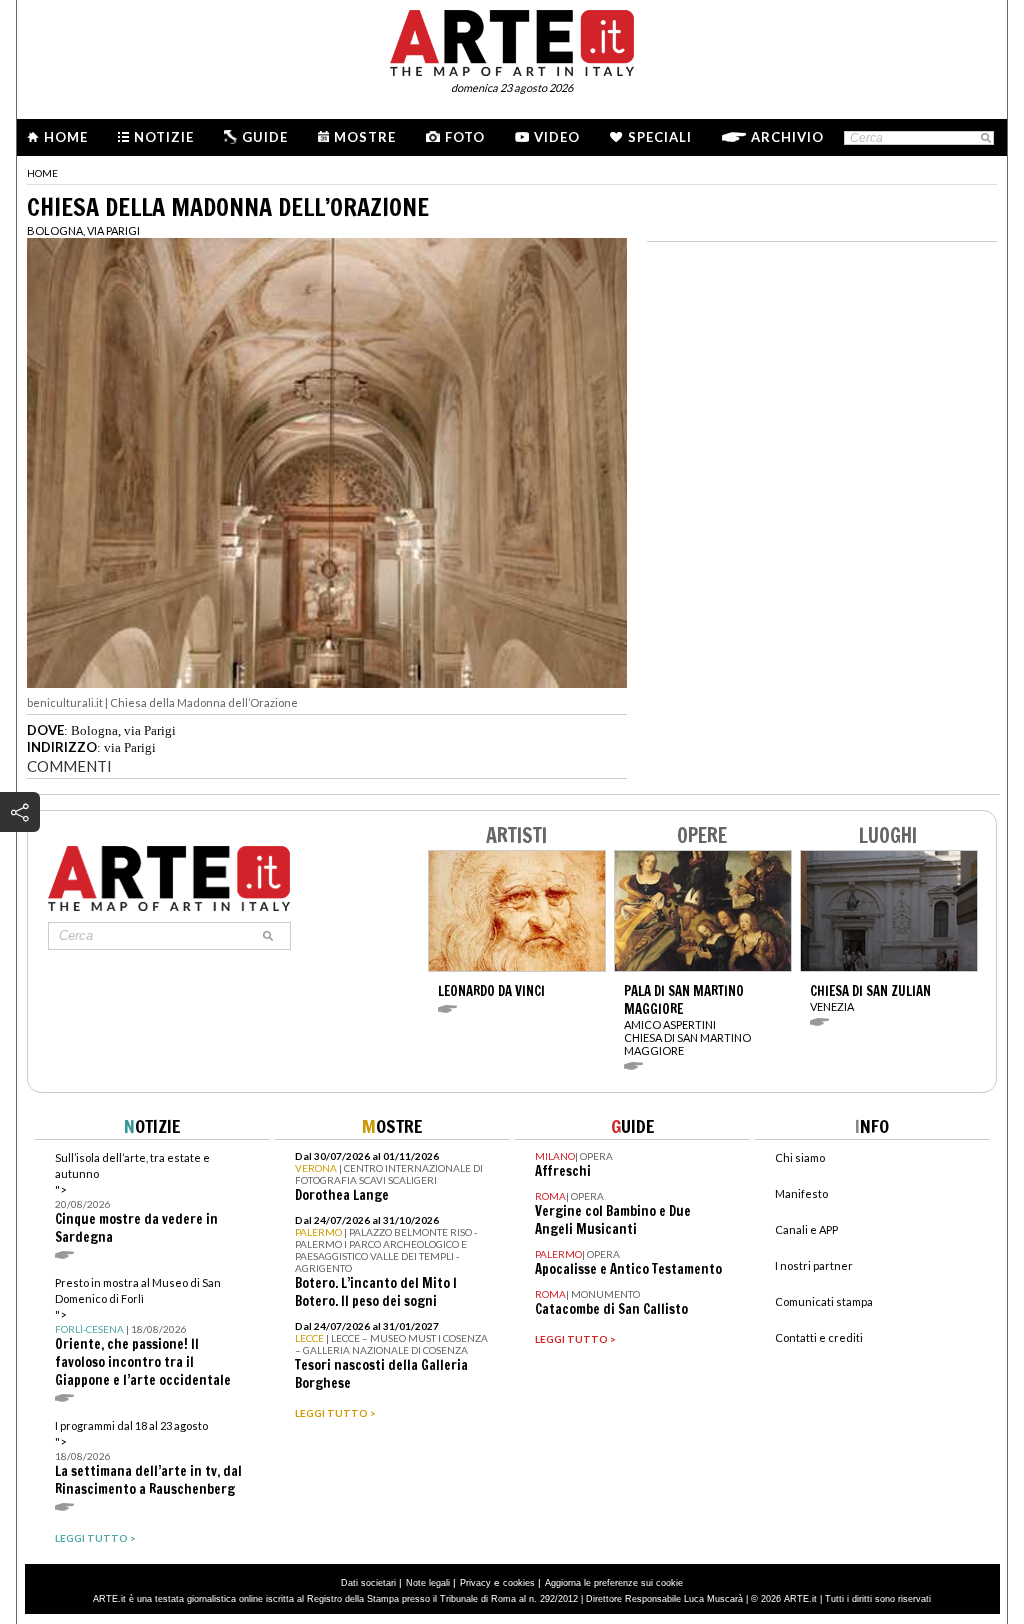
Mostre (365, 137)
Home (66, 137)
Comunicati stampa (824, 1301)
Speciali (660, 137)
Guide (265, 137)
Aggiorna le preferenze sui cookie (614, 1583)
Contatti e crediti (819, 1337)
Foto (465, 137)
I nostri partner (814, 1265)
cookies (519, 1583)
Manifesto (801, 1193)
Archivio (787, 137)
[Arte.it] (512, 40)
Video (557, 137)
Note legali (428, 1583)
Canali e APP (806, 1229)
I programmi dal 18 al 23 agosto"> (148, 1458)
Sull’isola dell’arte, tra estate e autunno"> (136, 1198)
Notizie (164, 137)
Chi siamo (800, 1157)
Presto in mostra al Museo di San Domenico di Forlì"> (143, 1332)
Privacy (475, 1583)
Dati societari (368, 1583)
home (42, 173)
